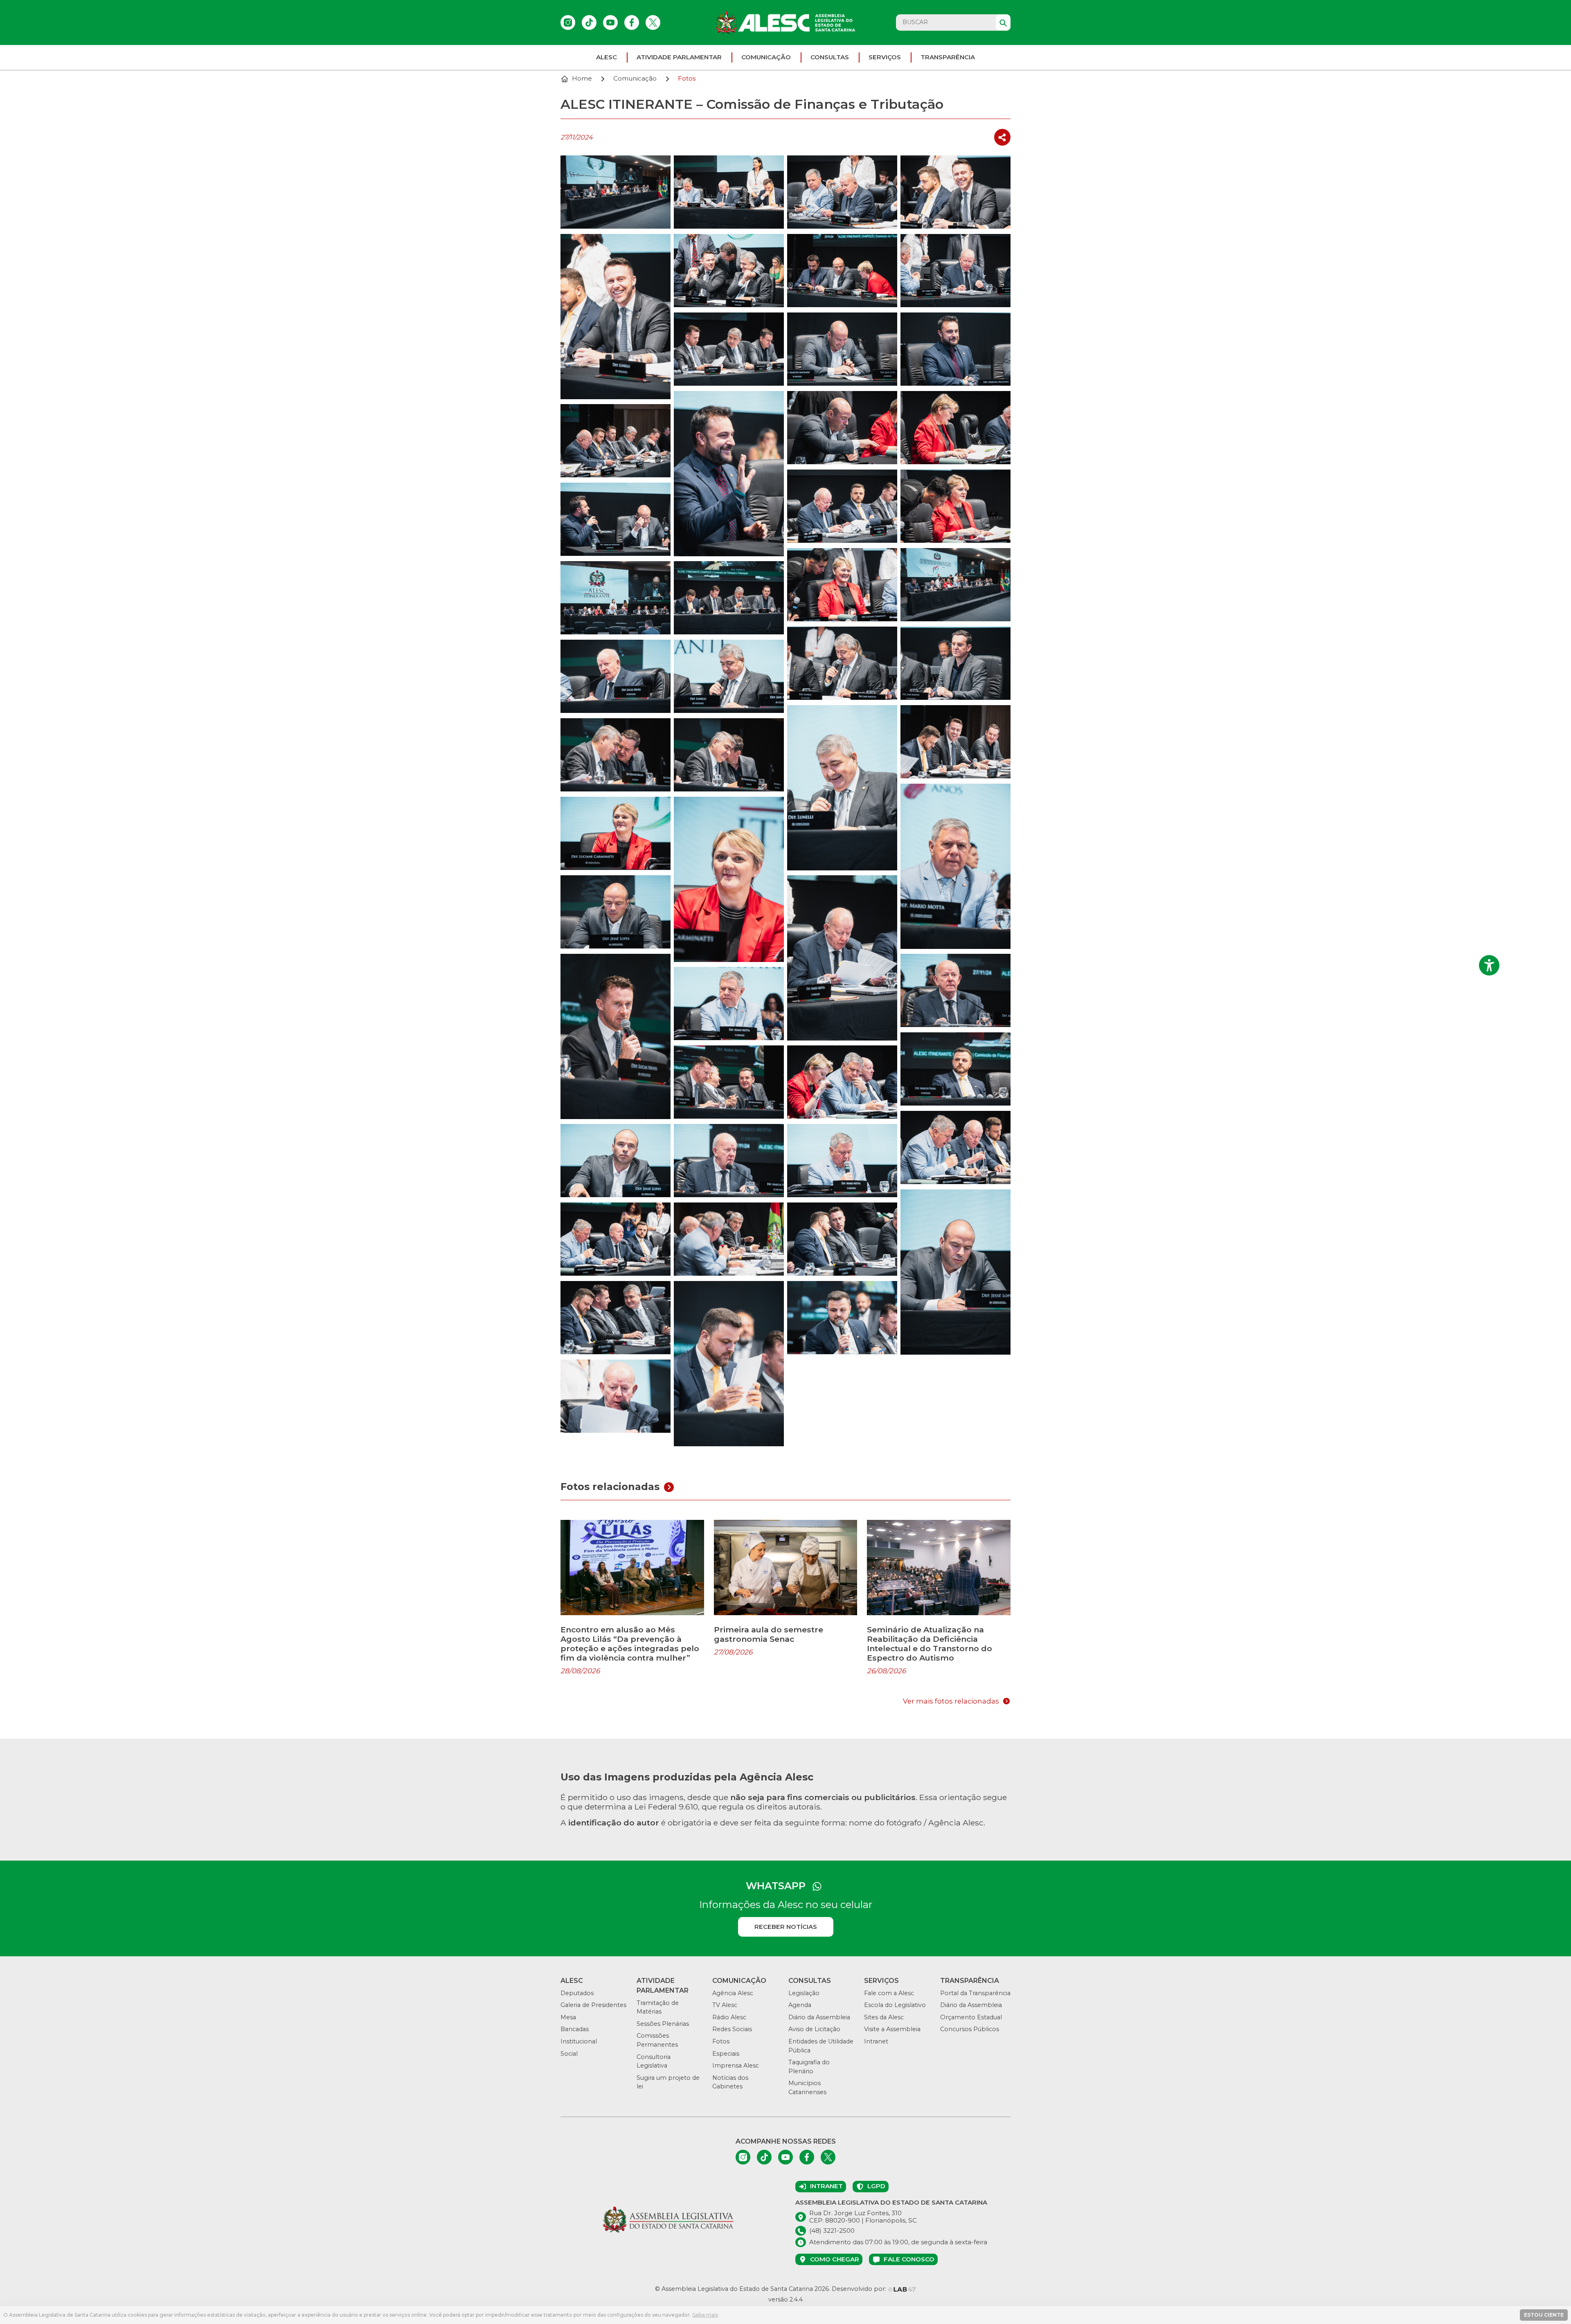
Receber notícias (786, 1927)
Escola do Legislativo (895, 2005)
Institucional (579, 2041)
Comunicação (766, 57)
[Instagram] (568, 22)
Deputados (577, 1993)
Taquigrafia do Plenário (809, 2067)
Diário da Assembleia (819, 2017)
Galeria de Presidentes (593, 2005)
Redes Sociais (732, 2029)
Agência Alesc (733, 1993)
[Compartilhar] (1002, 137)
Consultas (830, 57)
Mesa (568, 2017)
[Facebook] (632, 22)
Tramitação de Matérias (658, 2007)
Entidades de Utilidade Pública (821, 2046)
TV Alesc (725, 2005)
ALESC (607, 57)
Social (569, 2054)
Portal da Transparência (975, 1993)
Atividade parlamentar (679, 57)
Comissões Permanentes (657, 2040)
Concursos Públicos (970, 2029)
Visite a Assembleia (892, 2029)
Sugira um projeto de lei (668, 2082)
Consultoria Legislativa (654, 2061)
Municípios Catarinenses (807, 2088)
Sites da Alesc (884, 2017)
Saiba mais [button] (705, 2315)
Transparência (948, 57)
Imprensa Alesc (736, 2066)
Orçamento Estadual (971, 2017)
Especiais (726, 2054)
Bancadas (575, 2029)
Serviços (885, 57)
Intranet (876, 2041)
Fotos (721, 2041)
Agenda (800, 2005)
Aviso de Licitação (814, 2029)
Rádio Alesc (729, 2017)
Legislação (804, 1993)
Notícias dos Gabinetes (730, 2082)
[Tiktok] (589, 22)
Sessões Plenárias (663, 2024)
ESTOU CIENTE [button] (1544, 2315)
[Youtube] (610, 22)
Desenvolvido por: (860, 2289)
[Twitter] (653, 22)
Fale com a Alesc (889, 1993)
